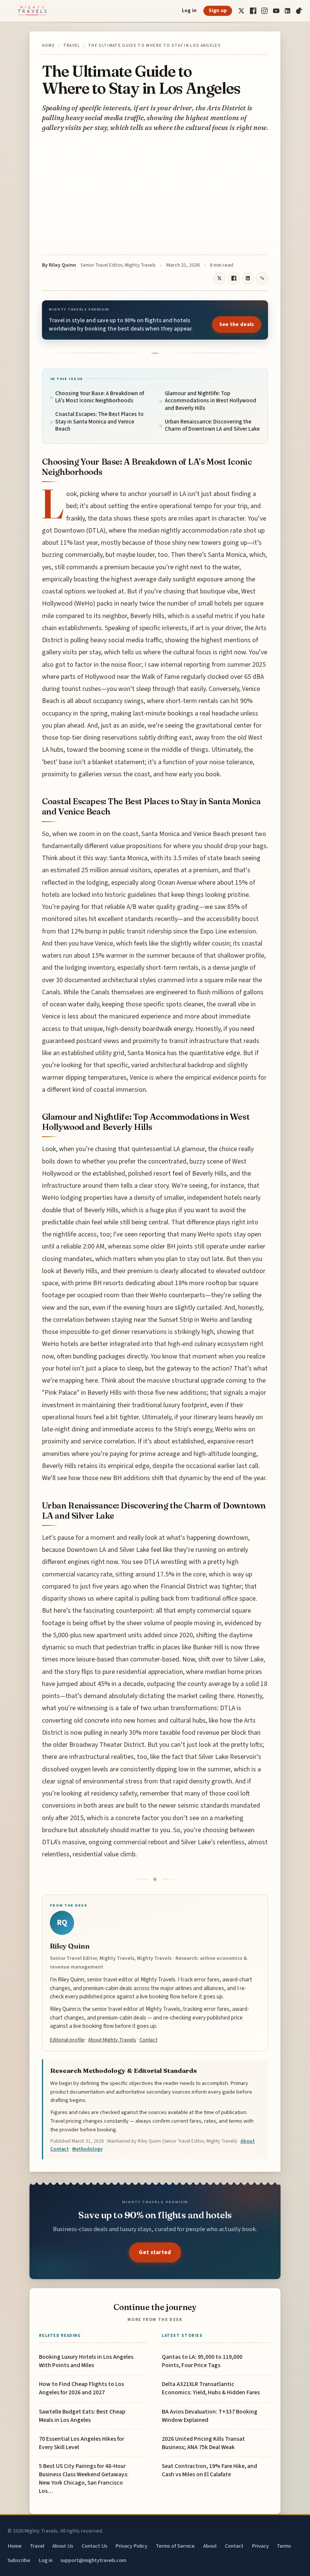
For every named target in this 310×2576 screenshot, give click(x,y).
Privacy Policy (131, 2546)
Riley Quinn (62, 265)
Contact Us (95, 2546)
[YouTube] (276, 11)
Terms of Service (175, 2546)
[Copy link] (262, 278)
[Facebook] (253, 11)
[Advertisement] (155, 194)
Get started (155, 2252)
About (248, 2141)
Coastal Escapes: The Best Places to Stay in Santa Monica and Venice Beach (99, 422)
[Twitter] (241, 11)
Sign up (218, 11)
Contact (148, 2040)
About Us (63, 2546)
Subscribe (19, 2560)
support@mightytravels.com (93, 2560)
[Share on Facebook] (234, 278)
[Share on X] (219, 278)
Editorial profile (67, 2040)
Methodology (87, 2149)
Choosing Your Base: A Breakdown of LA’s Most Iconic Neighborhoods (100, 397)
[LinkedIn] (288, 11)
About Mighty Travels (112, 2040)
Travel (72, 46)
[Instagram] (264, 11)
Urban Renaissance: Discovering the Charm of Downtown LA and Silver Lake (212, 426)
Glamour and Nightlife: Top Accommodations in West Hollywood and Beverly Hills (211, 401)
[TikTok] (299, 11)
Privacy (260, 2546)
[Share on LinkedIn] (248, 278)
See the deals (237, 325)
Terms (284, 2546)
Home (48, 46)
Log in (189, 11)
